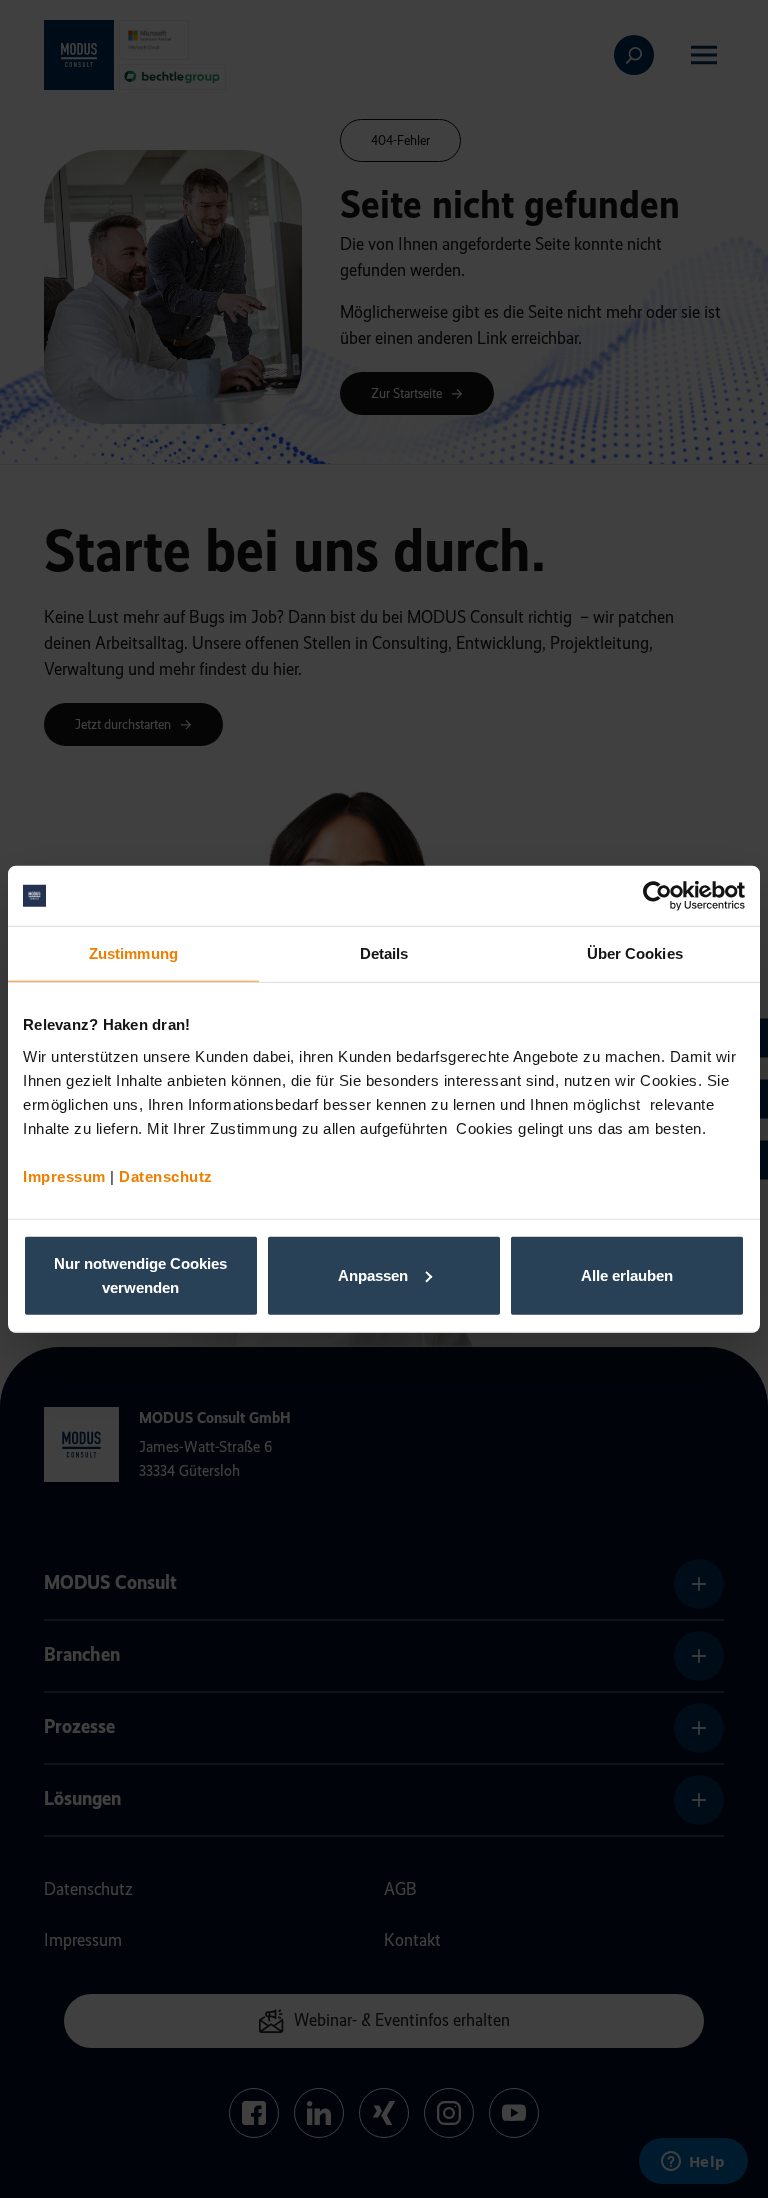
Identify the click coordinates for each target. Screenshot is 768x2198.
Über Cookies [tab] (635, 953)
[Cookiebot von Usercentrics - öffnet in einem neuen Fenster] (657, 896)
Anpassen (373, 1274)
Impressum (64, 1175)
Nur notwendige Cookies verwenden (140, 1274)
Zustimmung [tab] (133, 953)
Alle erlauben (627, 1274)
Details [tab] (384, 953)
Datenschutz (166, 1175)
